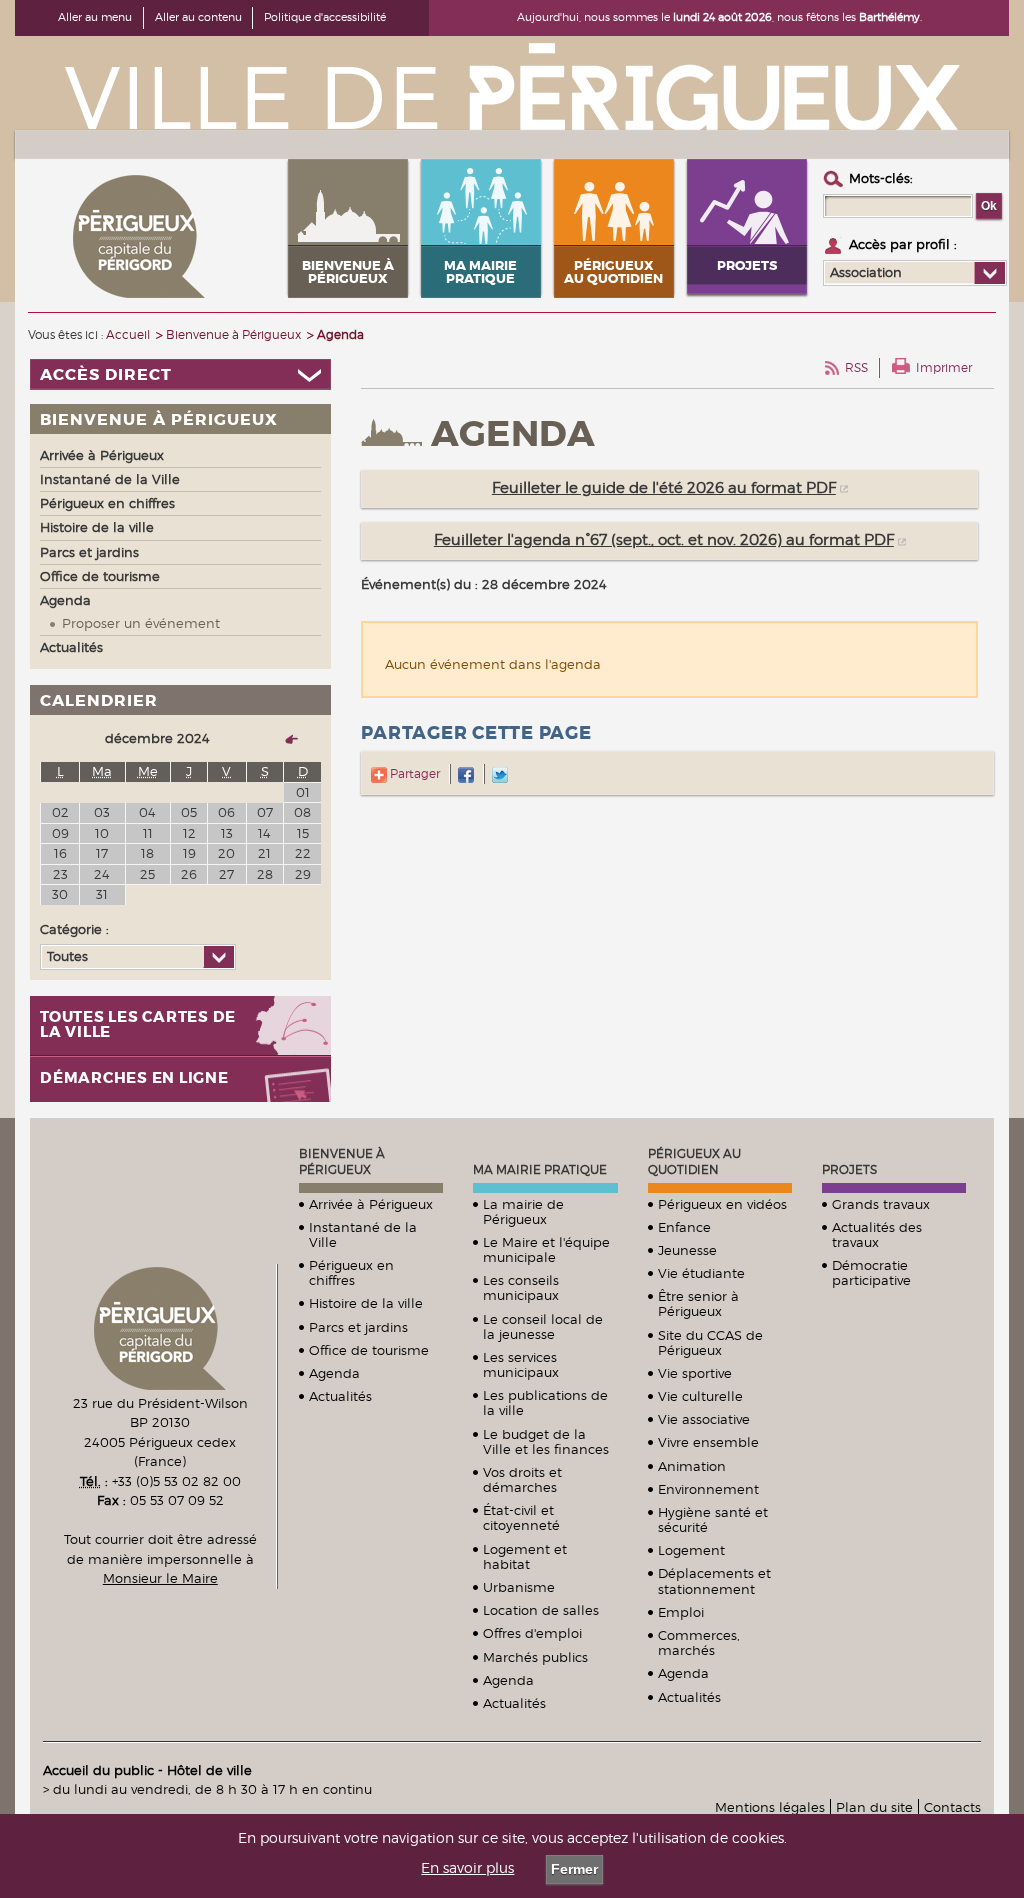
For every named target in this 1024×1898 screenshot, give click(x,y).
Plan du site (874, 1807)
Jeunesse (687, 1250)
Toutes (67, 956)
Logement (691, 1550)
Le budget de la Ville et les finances (546, 1441)
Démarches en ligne (134, 1078)
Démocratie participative (871, 1272)
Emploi (681, 1612)
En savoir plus (467, 1868)
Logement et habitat (525, 1556)
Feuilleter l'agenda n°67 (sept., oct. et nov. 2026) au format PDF (664, 540)
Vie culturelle (700, 1396)
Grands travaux (881, 1204)
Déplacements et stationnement (714, 1580)
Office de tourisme (369, 1350)
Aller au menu (95, 17)
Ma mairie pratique (540, 1169)
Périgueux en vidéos (722, 1204)
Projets (849, 1169)
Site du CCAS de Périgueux (710, 1342)
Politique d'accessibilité (325, 17)
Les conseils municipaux (521, 1287)
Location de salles (541, 1610)
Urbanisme (519, 1587)
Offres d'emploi (532, 1633)
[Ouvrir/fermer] (180, 375)
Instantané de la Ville (363, 1234)
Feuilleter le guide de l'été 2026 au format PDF (664, 488)
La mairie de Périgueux (523, 1211)
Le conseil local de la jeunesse (543, 1326)
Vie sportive (695, 1373)
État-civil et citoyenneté (521, 1517)
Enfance (684, 1227)
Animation (692, 1466)
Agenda (334, 1373)
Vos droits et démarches (522, 1479)
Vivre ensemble (708, 1442)
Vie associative (704, 1419)
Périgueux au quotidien (694, 1161)
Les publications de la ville (545, 1402)
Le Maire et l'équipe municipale (546, 1249)
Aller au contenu (198, 17)
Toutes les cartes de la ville (138, 1025)
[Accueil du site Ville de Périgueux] (512, 85)
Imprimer (944, 367)
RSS (856, 367)
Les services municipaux (521, 1364)
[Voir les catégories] (218, 957)
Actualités (340, 1396)
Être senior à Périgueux (698, 1303)
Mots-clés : (881, 178)
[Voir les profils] (989, 273)
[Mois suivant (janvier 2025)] (285, 738)
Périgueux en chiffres (351, 1272)
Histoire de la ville (366, 1303)
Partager (413, 773)
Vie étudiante (701, 1273)
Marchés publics (535, 1657)
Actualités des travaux (877, 1234)
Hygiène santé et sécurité (713, 1519)
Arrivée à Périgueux (371, 1204)
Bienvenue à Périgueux (342, 1161)
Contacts (952, 1807)
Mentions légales (770, 1807)
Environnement (708, 1489)
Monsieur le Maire (160, 1578)
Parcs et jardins (358, 1327)
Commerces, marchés (699, 1642)
